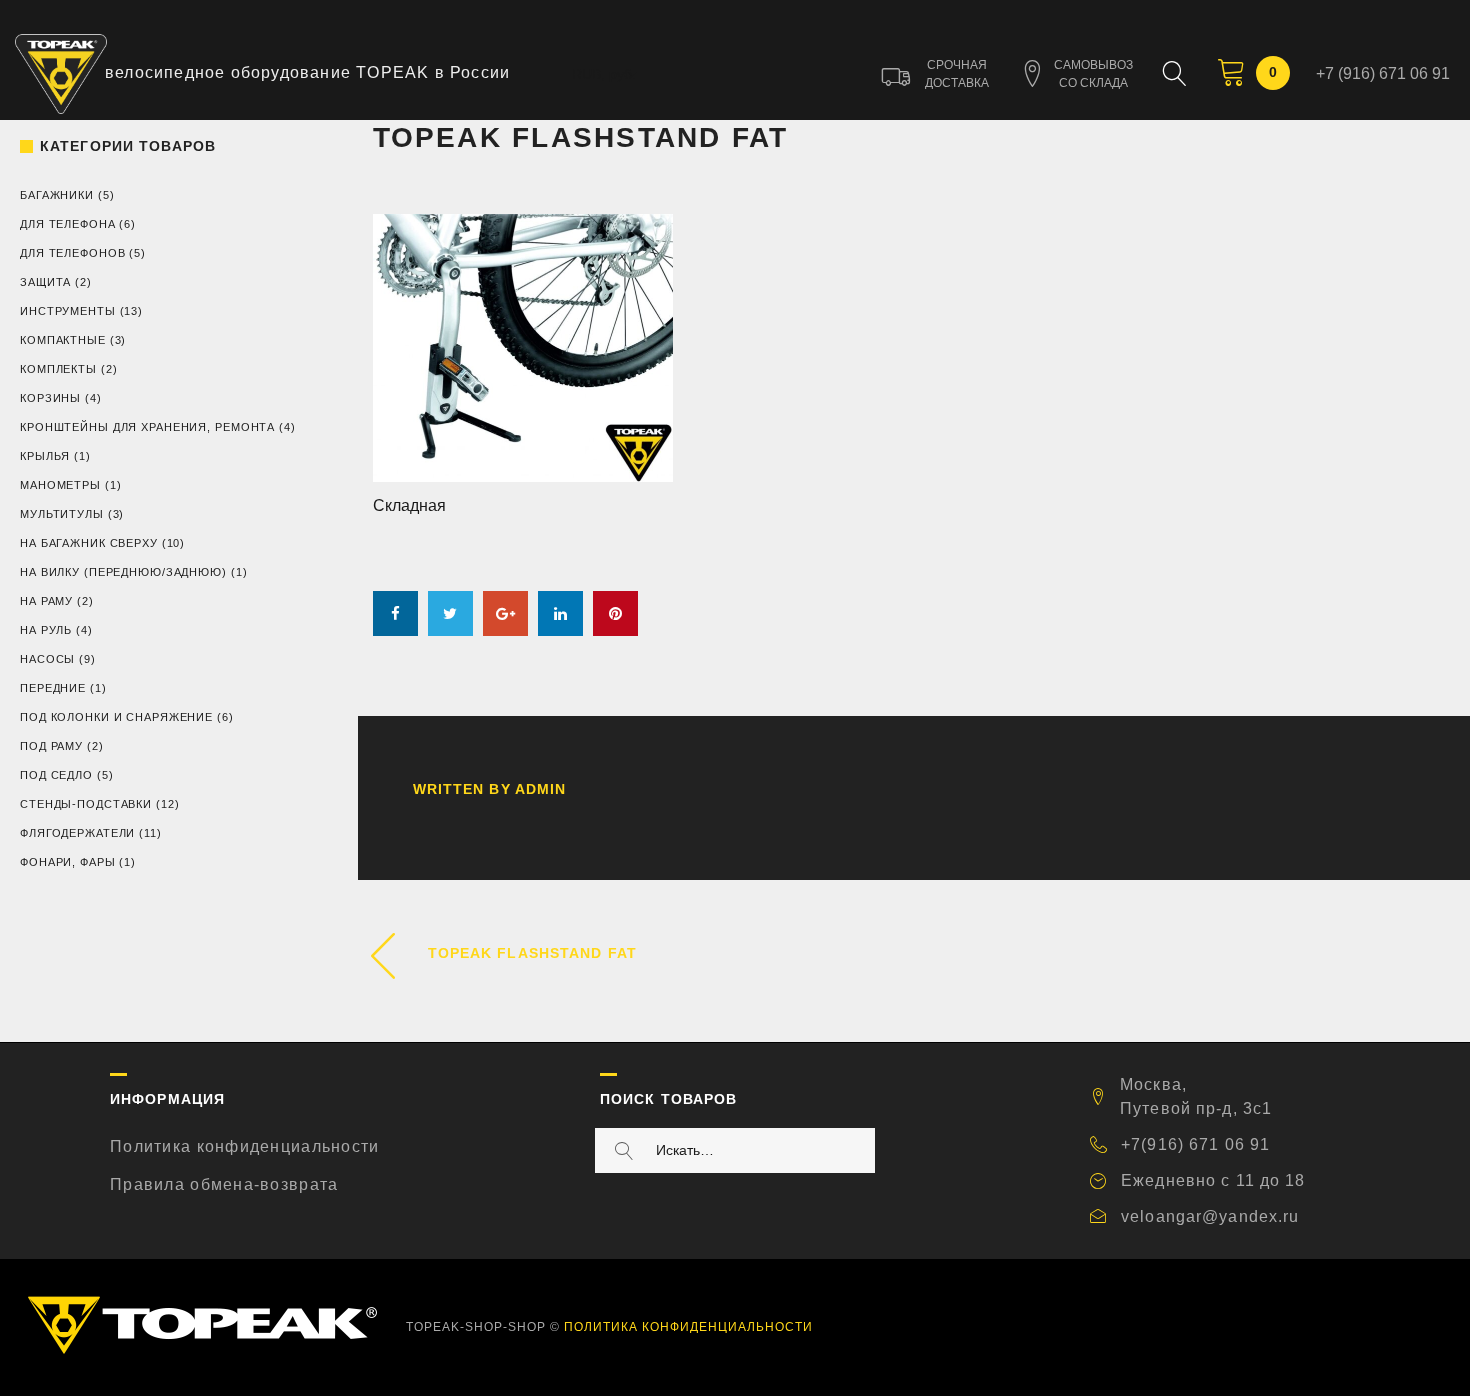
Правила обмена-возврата (224, 1184)
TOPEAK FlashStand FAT (533, 953)
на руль (46, 630)
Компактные (63, 340)
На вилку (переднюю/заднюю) (123, 572)
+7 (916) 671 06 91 (1383, 73)
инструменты (68, 311)
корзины (50, 398)
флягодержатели (77, 833)
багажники (57, 195)
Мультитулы (62, 514)
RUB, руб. (604, 74)
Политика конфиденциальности (245, 1146)
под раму (51, 746)
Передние (53, 688)
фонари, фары (68, 862)
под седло (56, 775)
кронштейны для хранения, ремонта (147, 427)
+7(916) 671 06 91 (1195, 1144)
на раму (46, 601)
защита (45, 282)
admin (541, 789)
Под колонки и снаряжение (116, 717)
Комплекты (58, 369)
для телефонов (72, 253)
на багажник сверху (89, 543)
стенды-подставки (86, 804)
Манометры (60, 485)
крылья (45, 456)
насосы (47, 659)
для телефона (68, 224)
